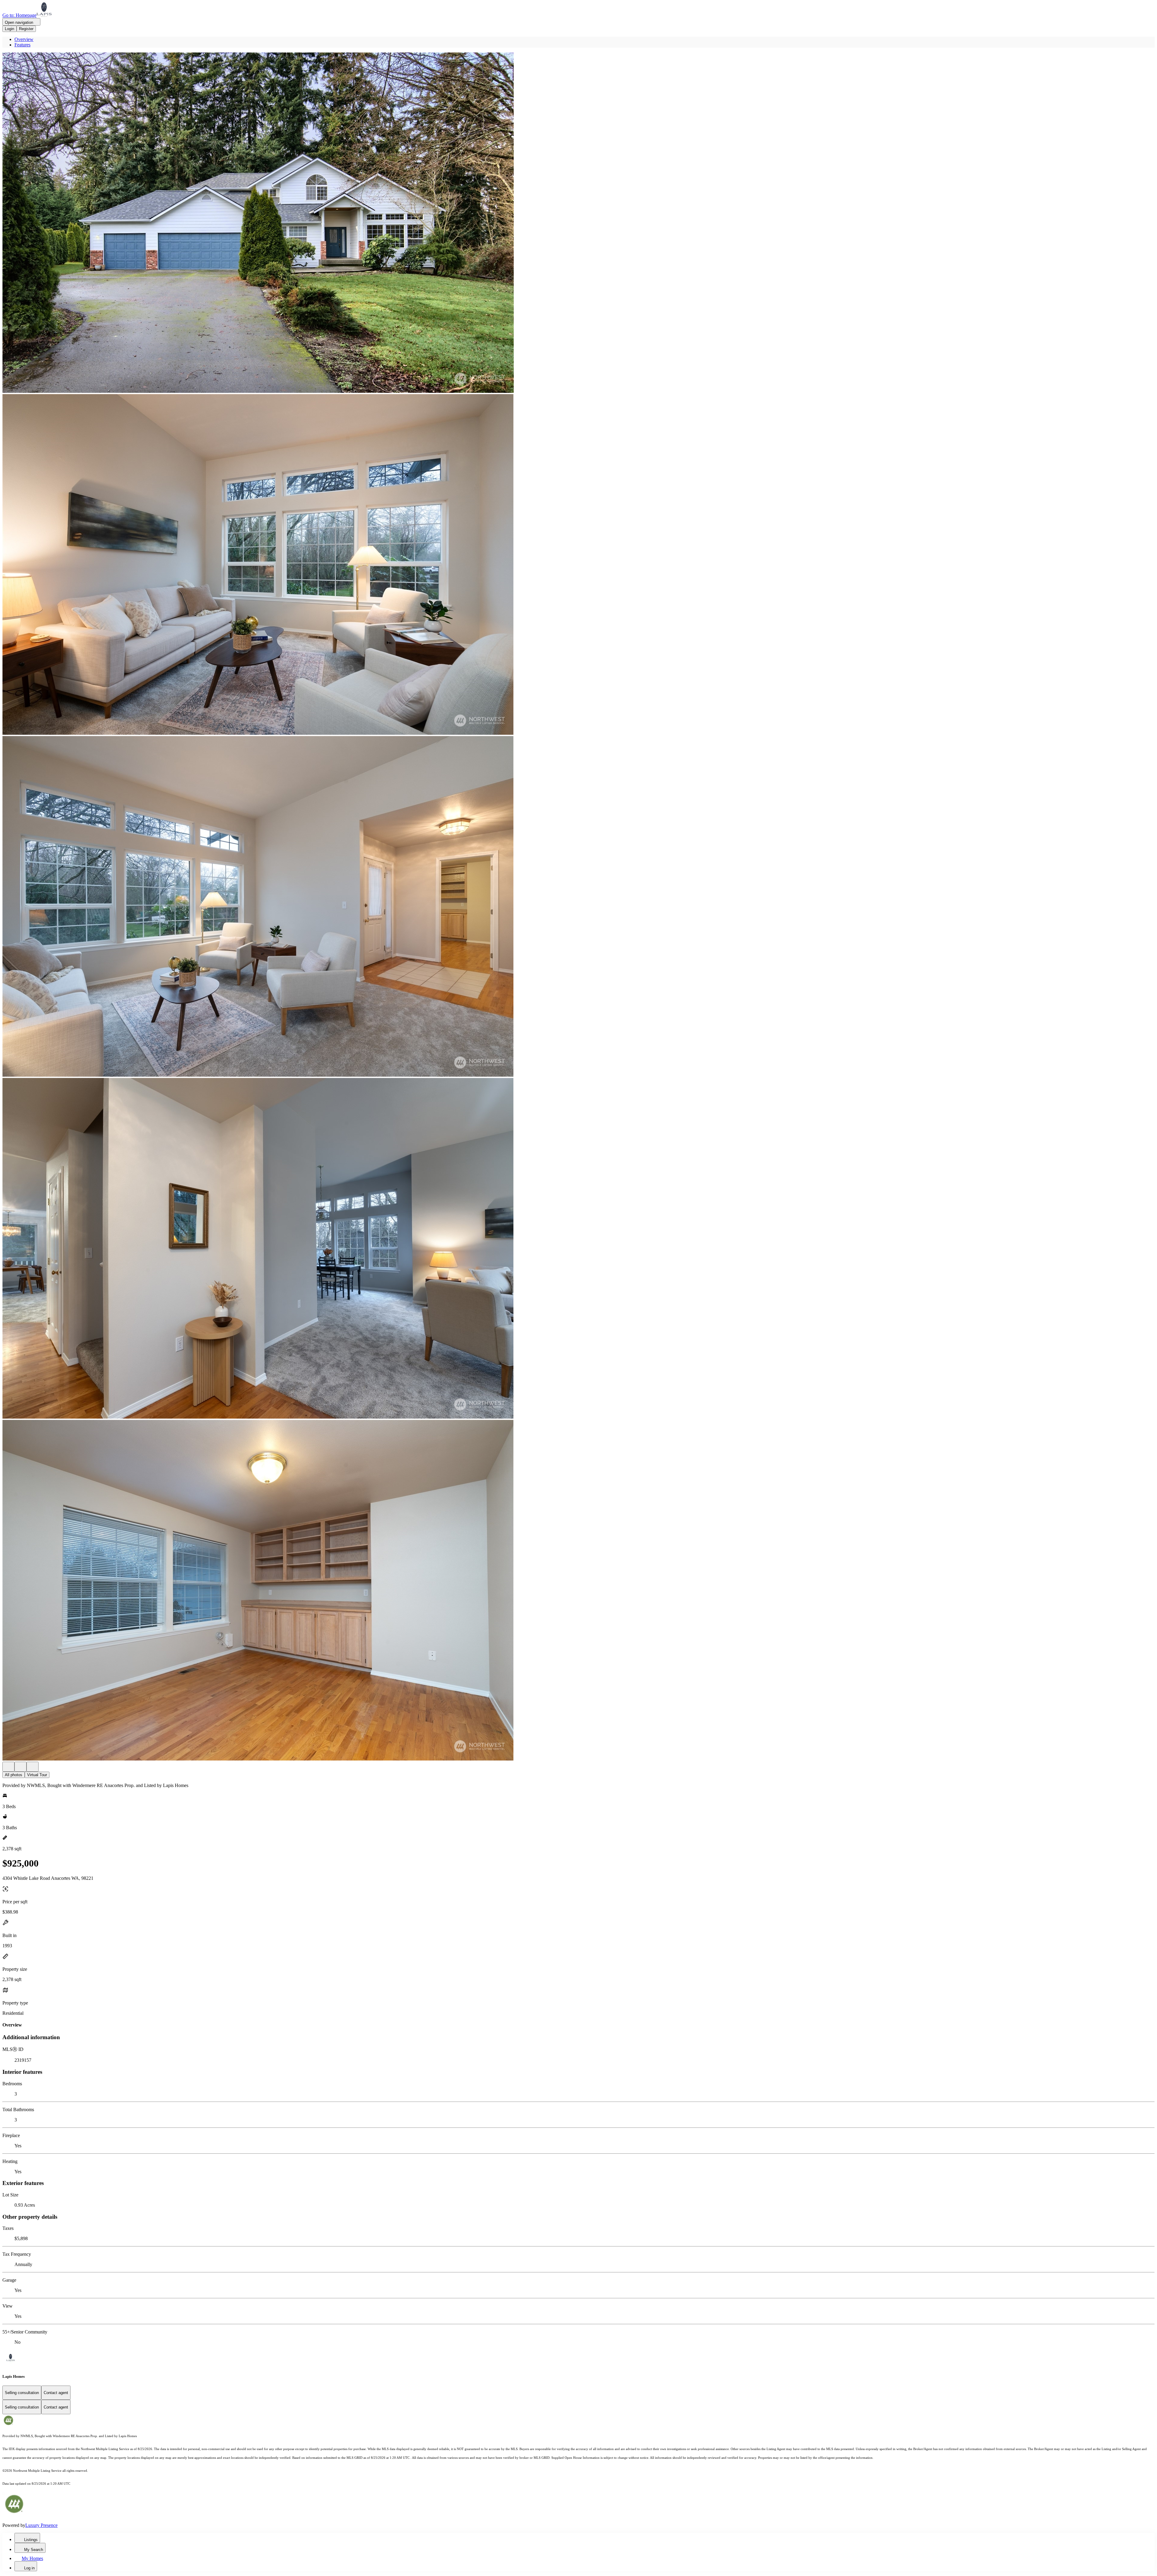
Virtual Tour (37, 1775)
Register (26, 29)
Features (22, 45)
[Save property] (20, 1767)
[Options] (8, 1767)
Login (9, 29)
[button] (578, 223)
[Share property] (33, 1767)
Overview (24, 39)
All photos (14, 1775)
